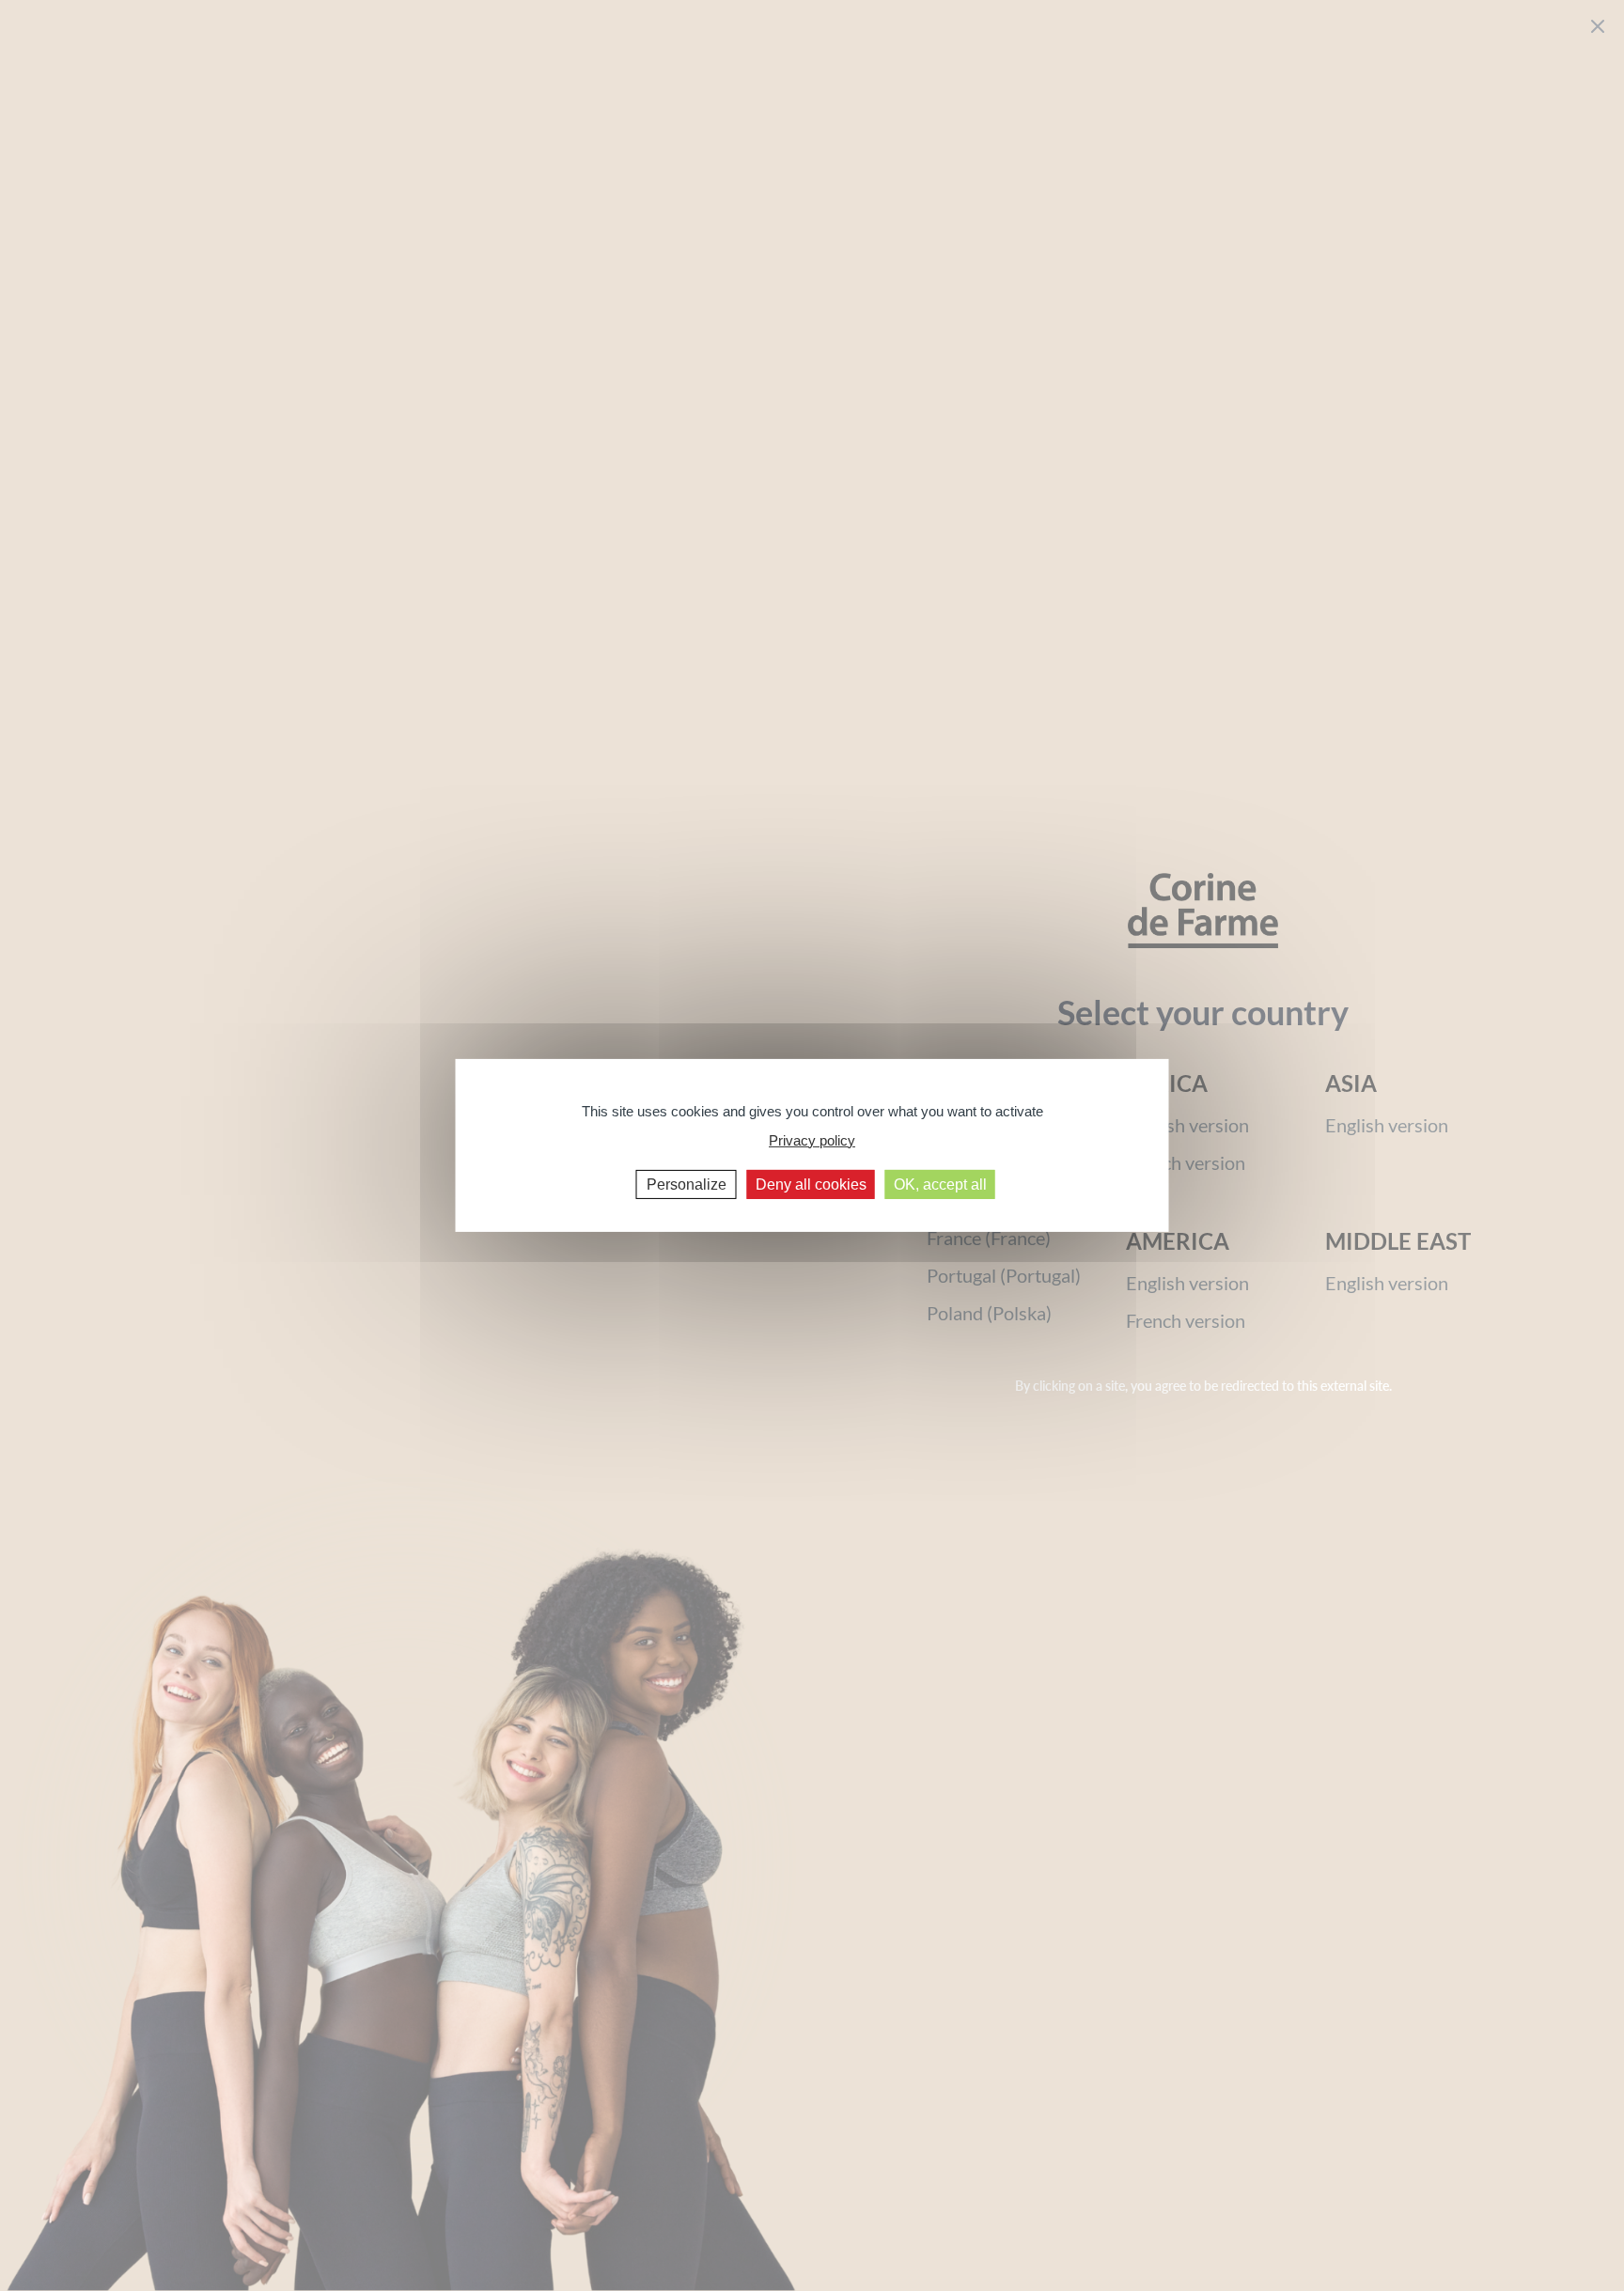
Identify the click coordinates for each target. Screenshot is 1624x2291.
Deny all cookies (811, 1184)
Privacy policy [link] (812, 1139)
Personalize (687, 1184)
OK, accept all (940, 1184)
